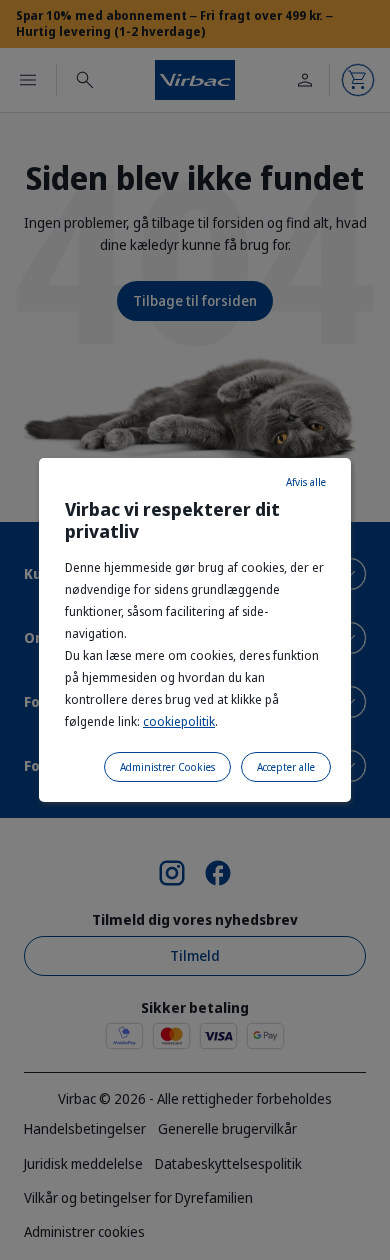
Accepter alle (286, 767)
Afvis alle (306, 482)
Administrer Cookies (167, 767)
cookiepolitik (179, 721)
